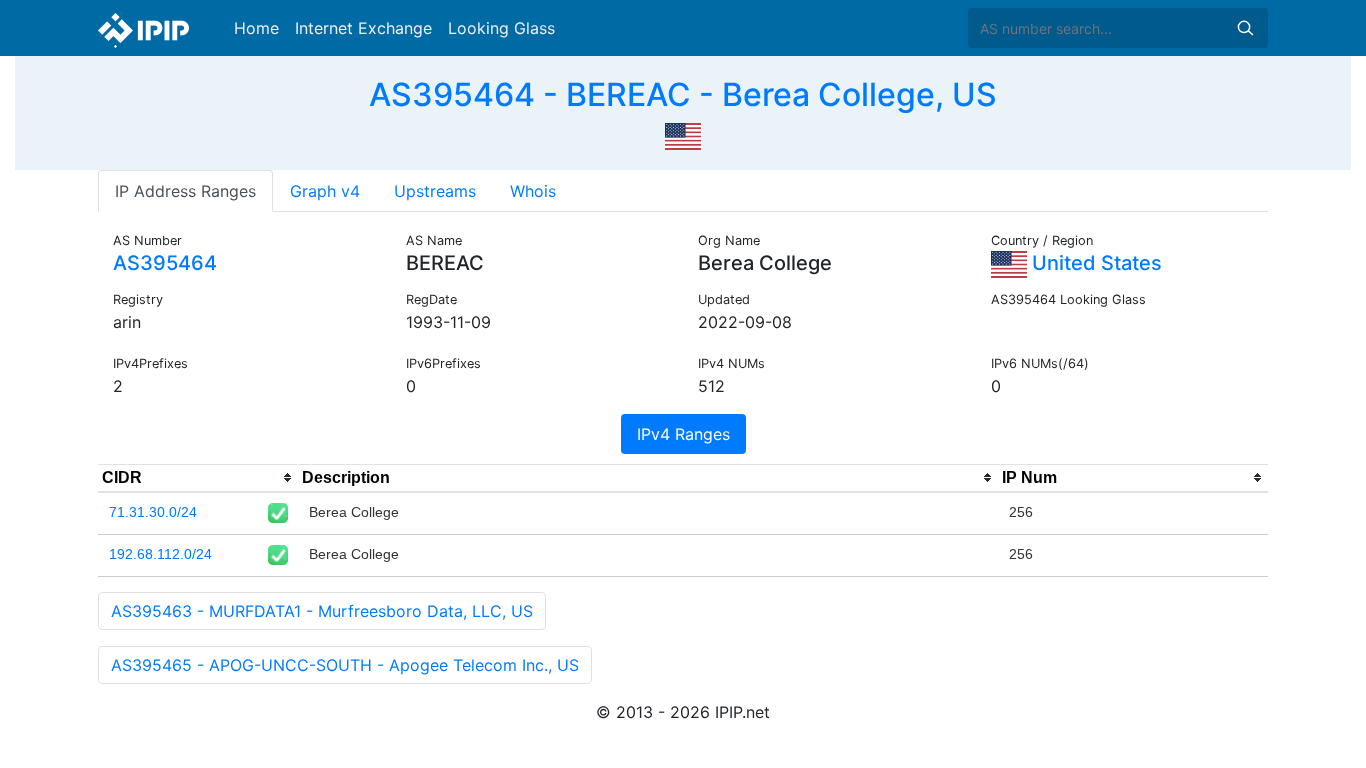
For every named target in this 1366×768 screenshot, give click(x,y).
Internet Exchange (363, 28)
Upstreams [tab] (435, 191)
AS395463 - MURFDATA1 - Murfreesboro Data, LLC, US (322, 611)
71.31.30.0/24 (153, 512)
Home (256, 28)
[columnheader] (198, 478)
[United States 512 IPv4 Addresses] (683, 134)
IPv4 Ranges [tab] (683, 434)
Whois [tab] (533, 191)
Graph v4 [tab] (325, 191)
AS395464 (165, 263)
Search (1245, 28)
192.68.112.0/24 (160, 554)
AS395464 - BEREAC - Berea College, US (683, 94)
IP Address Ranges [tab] (185, 191)
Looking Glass (501, 28)
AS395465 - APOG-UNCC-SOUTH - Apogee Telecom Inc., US (345, 665)
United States (1094, 263)
